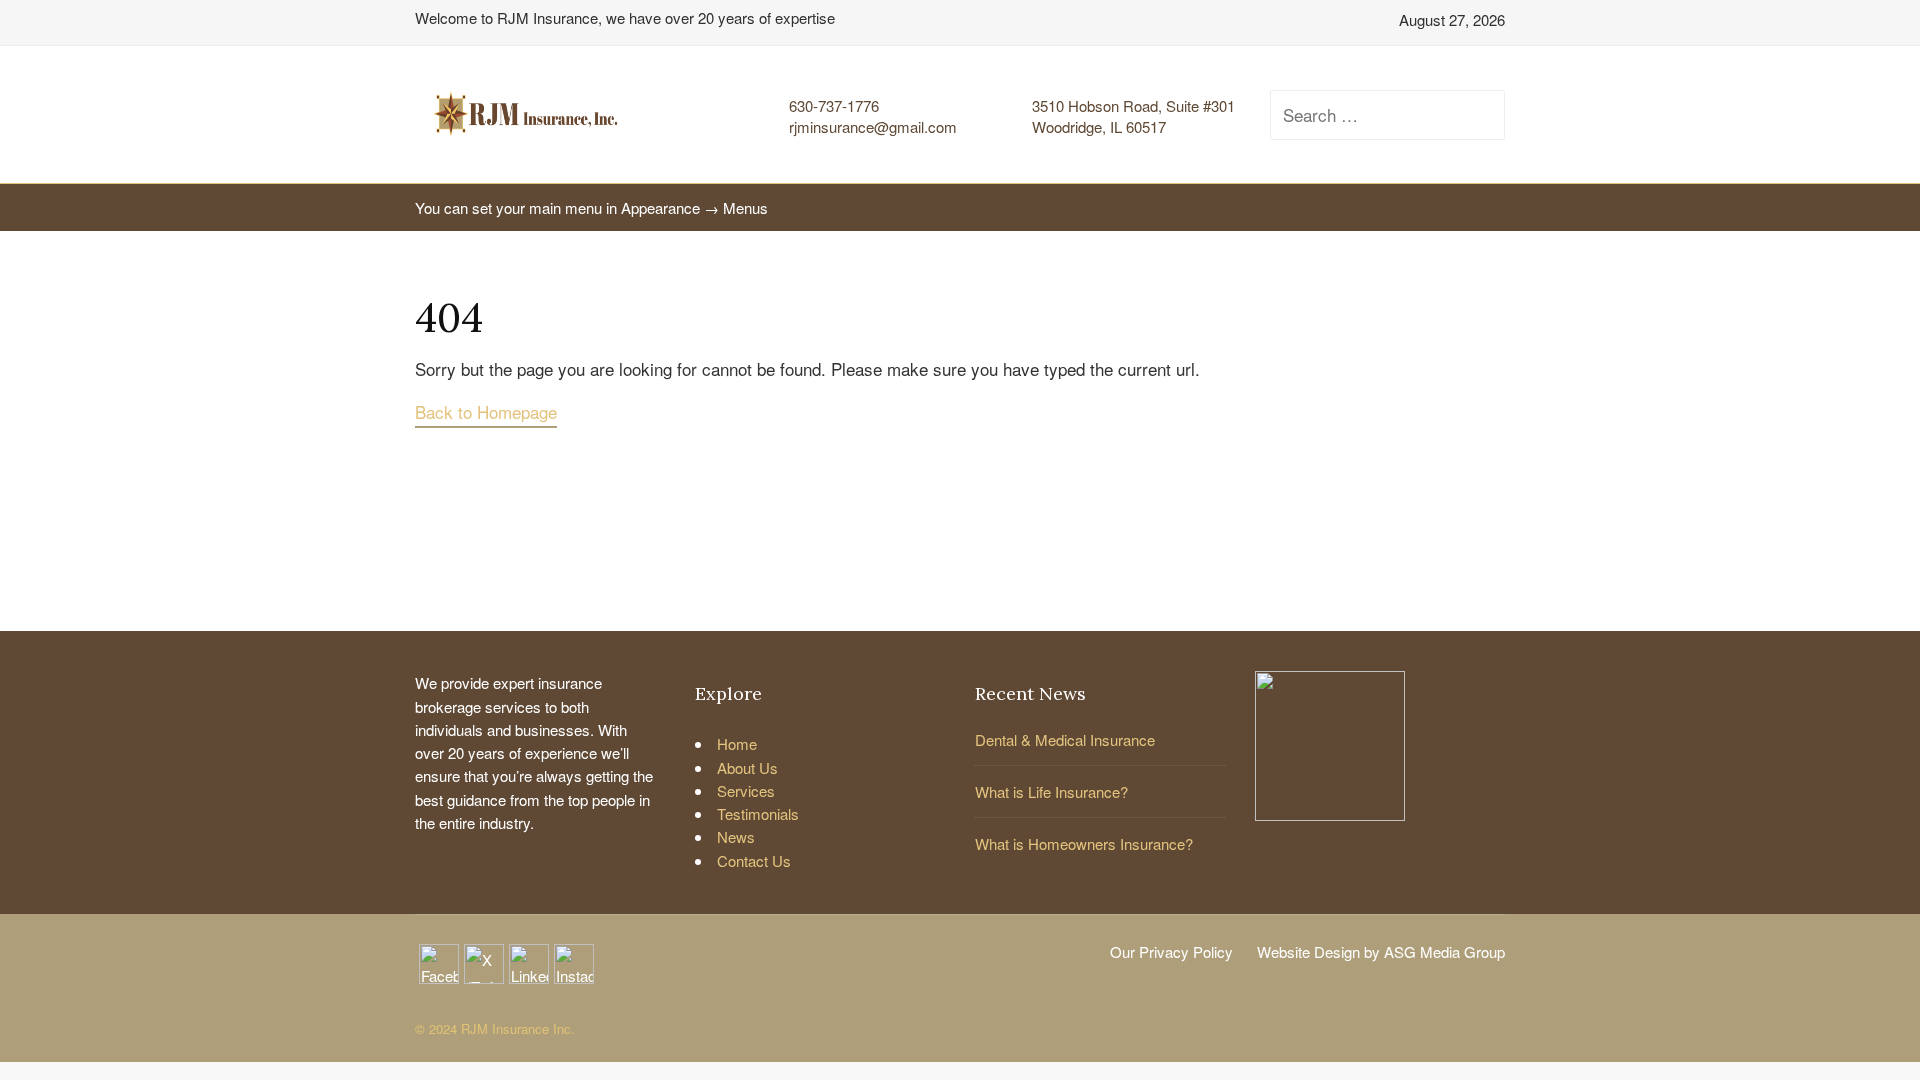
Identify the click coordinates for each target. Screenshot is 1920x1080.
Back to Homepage (486, 411)
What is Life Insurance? (1051, 791)
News (736, 836)
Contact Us (754, 860)
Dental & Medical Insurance (1065, 739)
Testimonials (758, 813)
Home (737, 743)
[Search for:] (1370, 115)
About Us (747, 767)
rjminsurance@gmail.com (873, 126)
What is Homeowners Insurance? (1084, 843)
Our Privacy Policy (1171, 951)
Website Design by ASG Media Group (1381, 951)
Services (746, 790)
